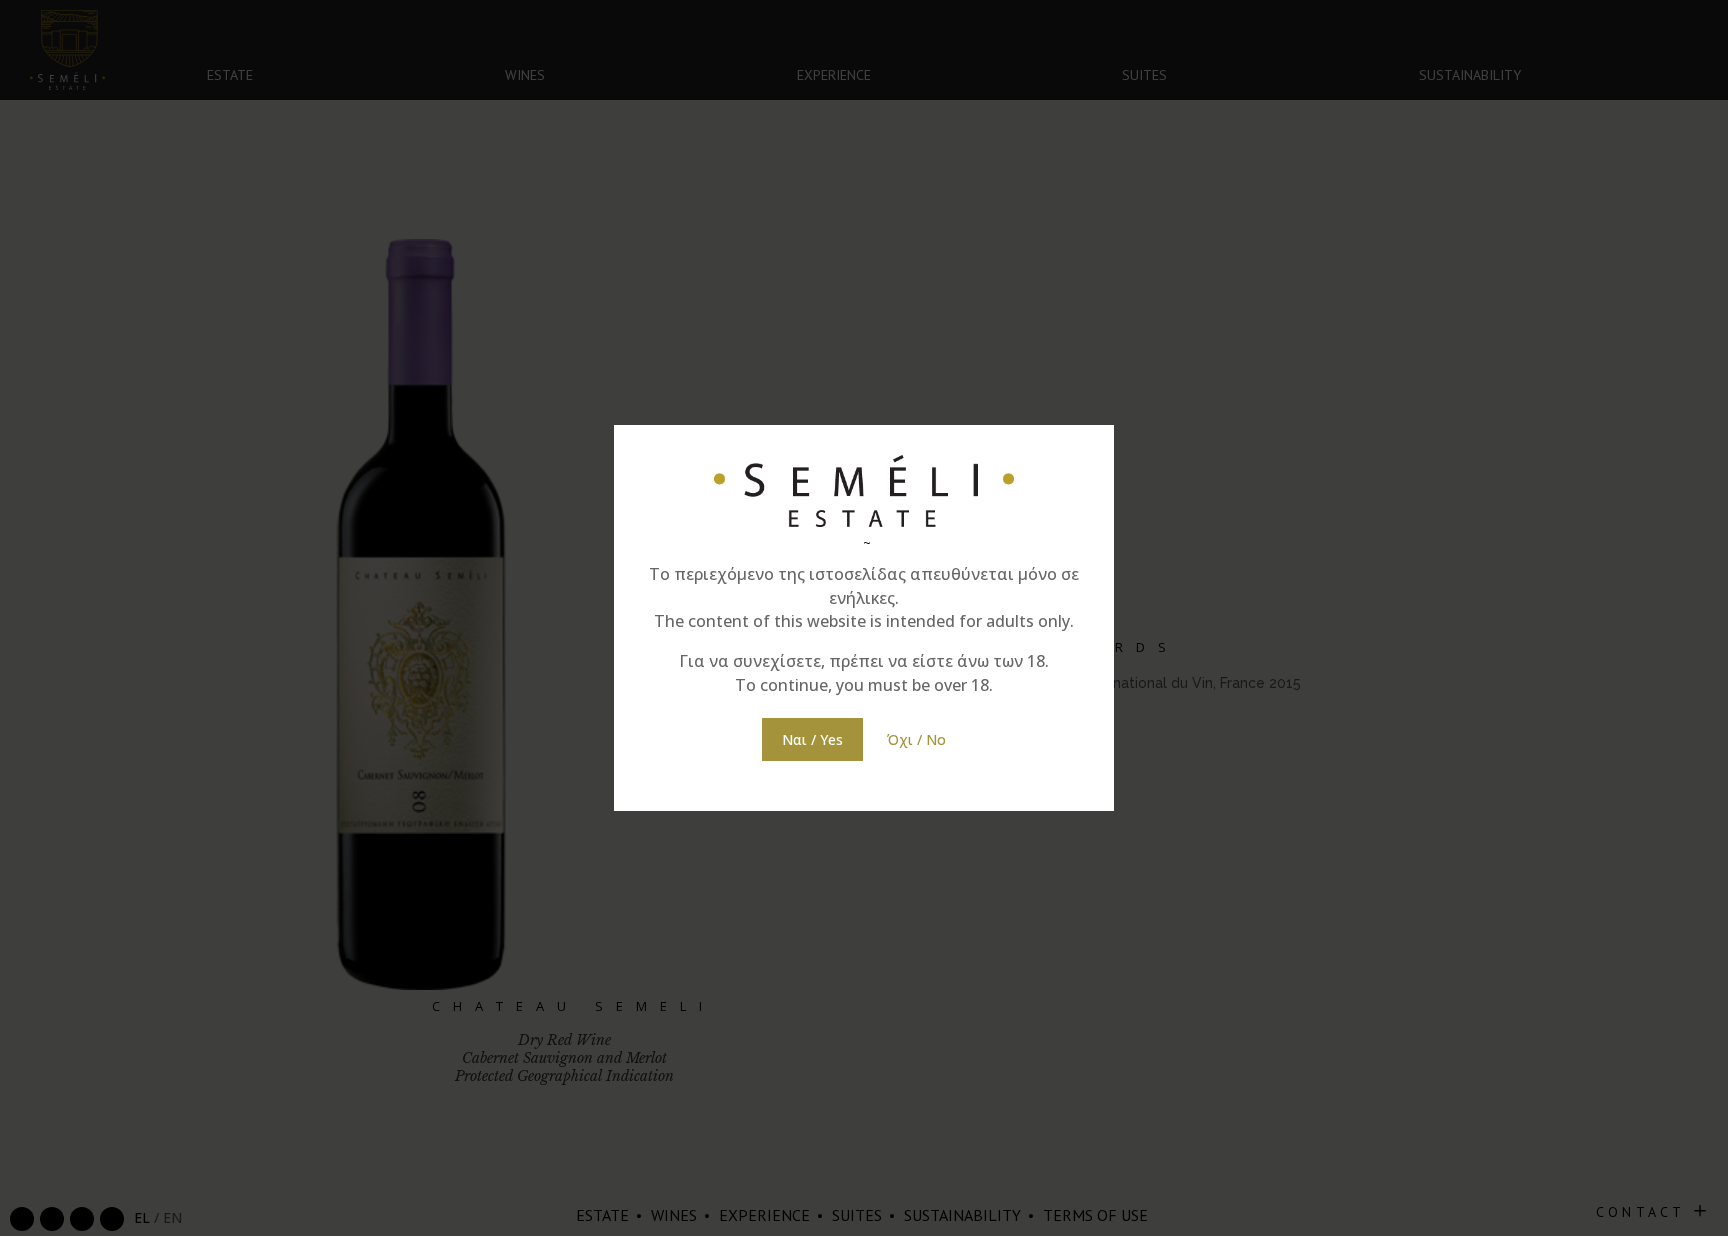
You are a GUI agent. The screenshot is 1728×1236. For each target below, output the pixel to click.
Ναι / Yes (812, 739)
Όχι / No (916, 739)
